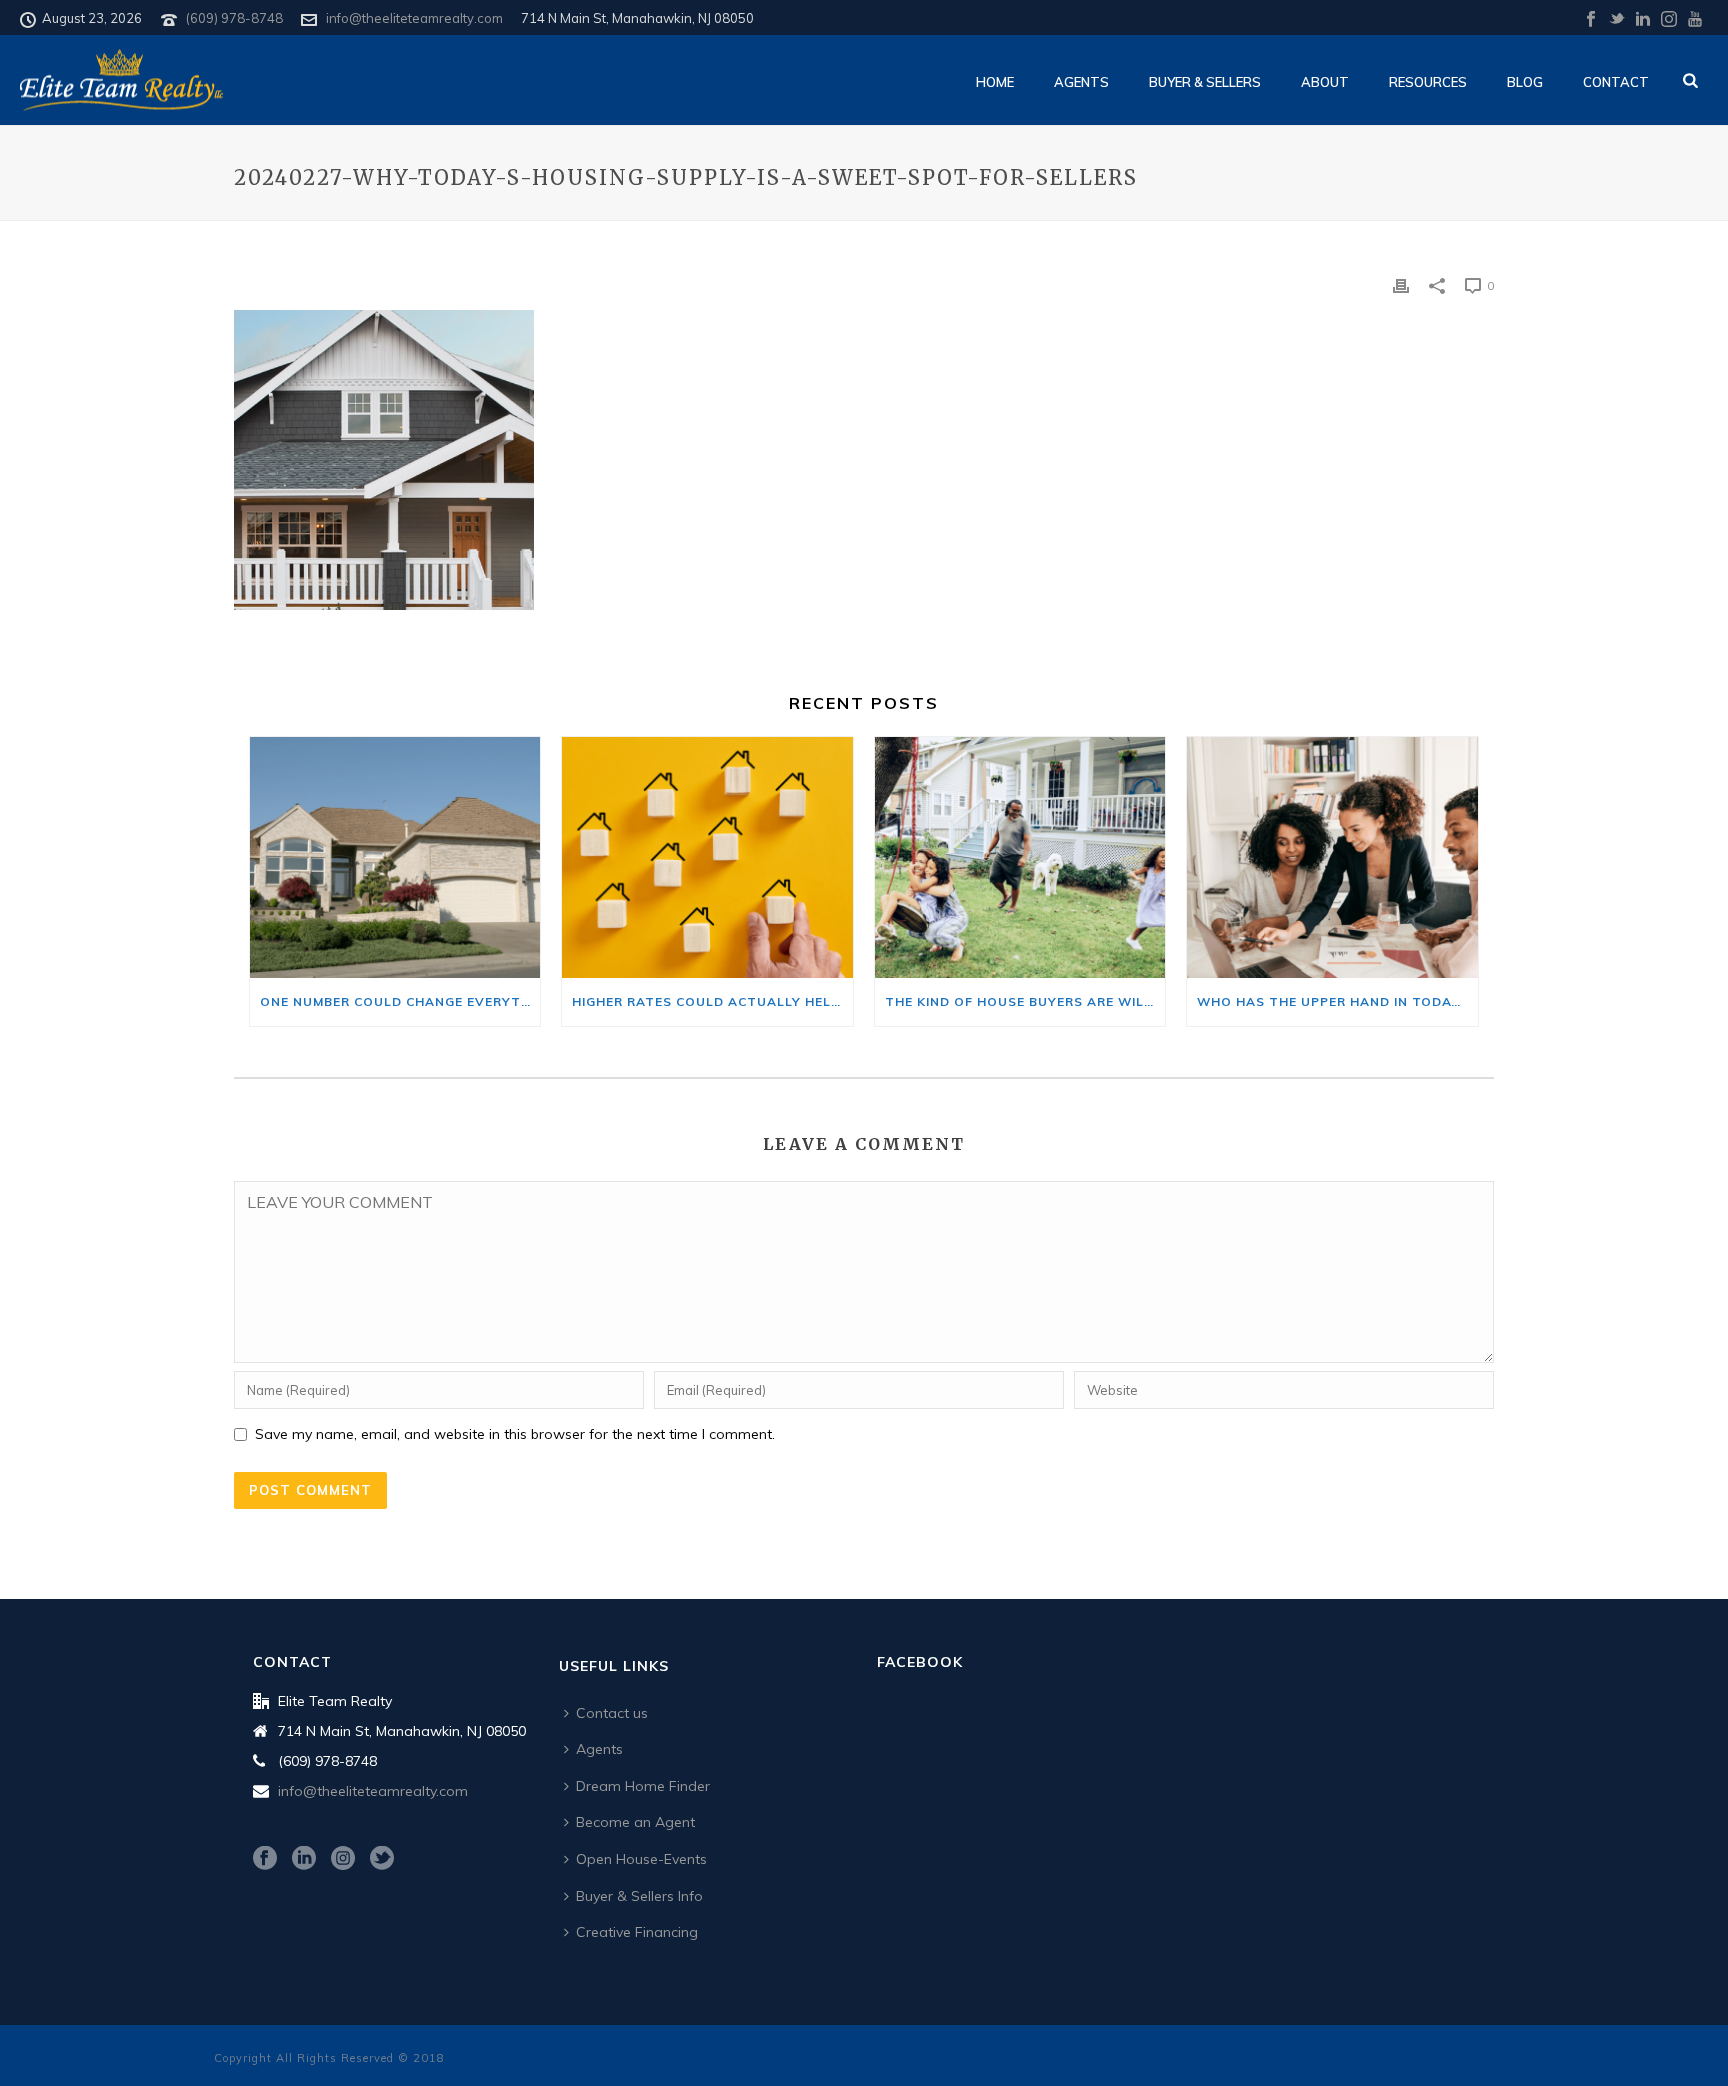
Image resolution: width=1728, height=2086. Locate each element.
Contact (1616, 82)
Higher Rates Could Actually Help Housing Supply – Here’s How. (712, 1001)
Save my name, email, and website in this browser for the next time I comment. (515, 1434)
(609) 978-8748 (234, 18)
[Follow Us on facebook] (265, 1859)
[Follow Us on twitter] (382, 1859)
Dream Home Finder (643, 1786)
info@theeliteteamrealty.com (414, 18)
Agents (1081, 82)
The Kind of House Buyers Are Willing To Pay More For (1025, 1001)
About (1325, 82)
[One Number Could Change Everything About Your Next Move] (395, 857)
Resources (1428, 82)
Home (995, 82)
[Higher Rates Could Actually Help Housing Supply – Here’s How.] (707, 857)
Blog (1525, 82)
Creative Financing (637, 1932)
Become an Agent (635, 1822)
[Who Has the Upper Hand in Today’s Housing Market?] (1332, 857)
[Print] (1401, 284)
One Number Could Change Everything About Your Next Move (400, 1001)
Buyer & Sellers (1205, 82)
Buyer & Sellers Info (639, 1896)
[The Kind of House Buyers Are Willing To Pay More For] (1020, 857)
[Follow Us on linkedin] (304, 1859)
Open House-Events (641, 1859)
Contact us (612, 1713)
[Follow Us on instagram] (343, 1859)
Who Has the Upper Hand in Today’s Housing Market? (1337, 1001)
